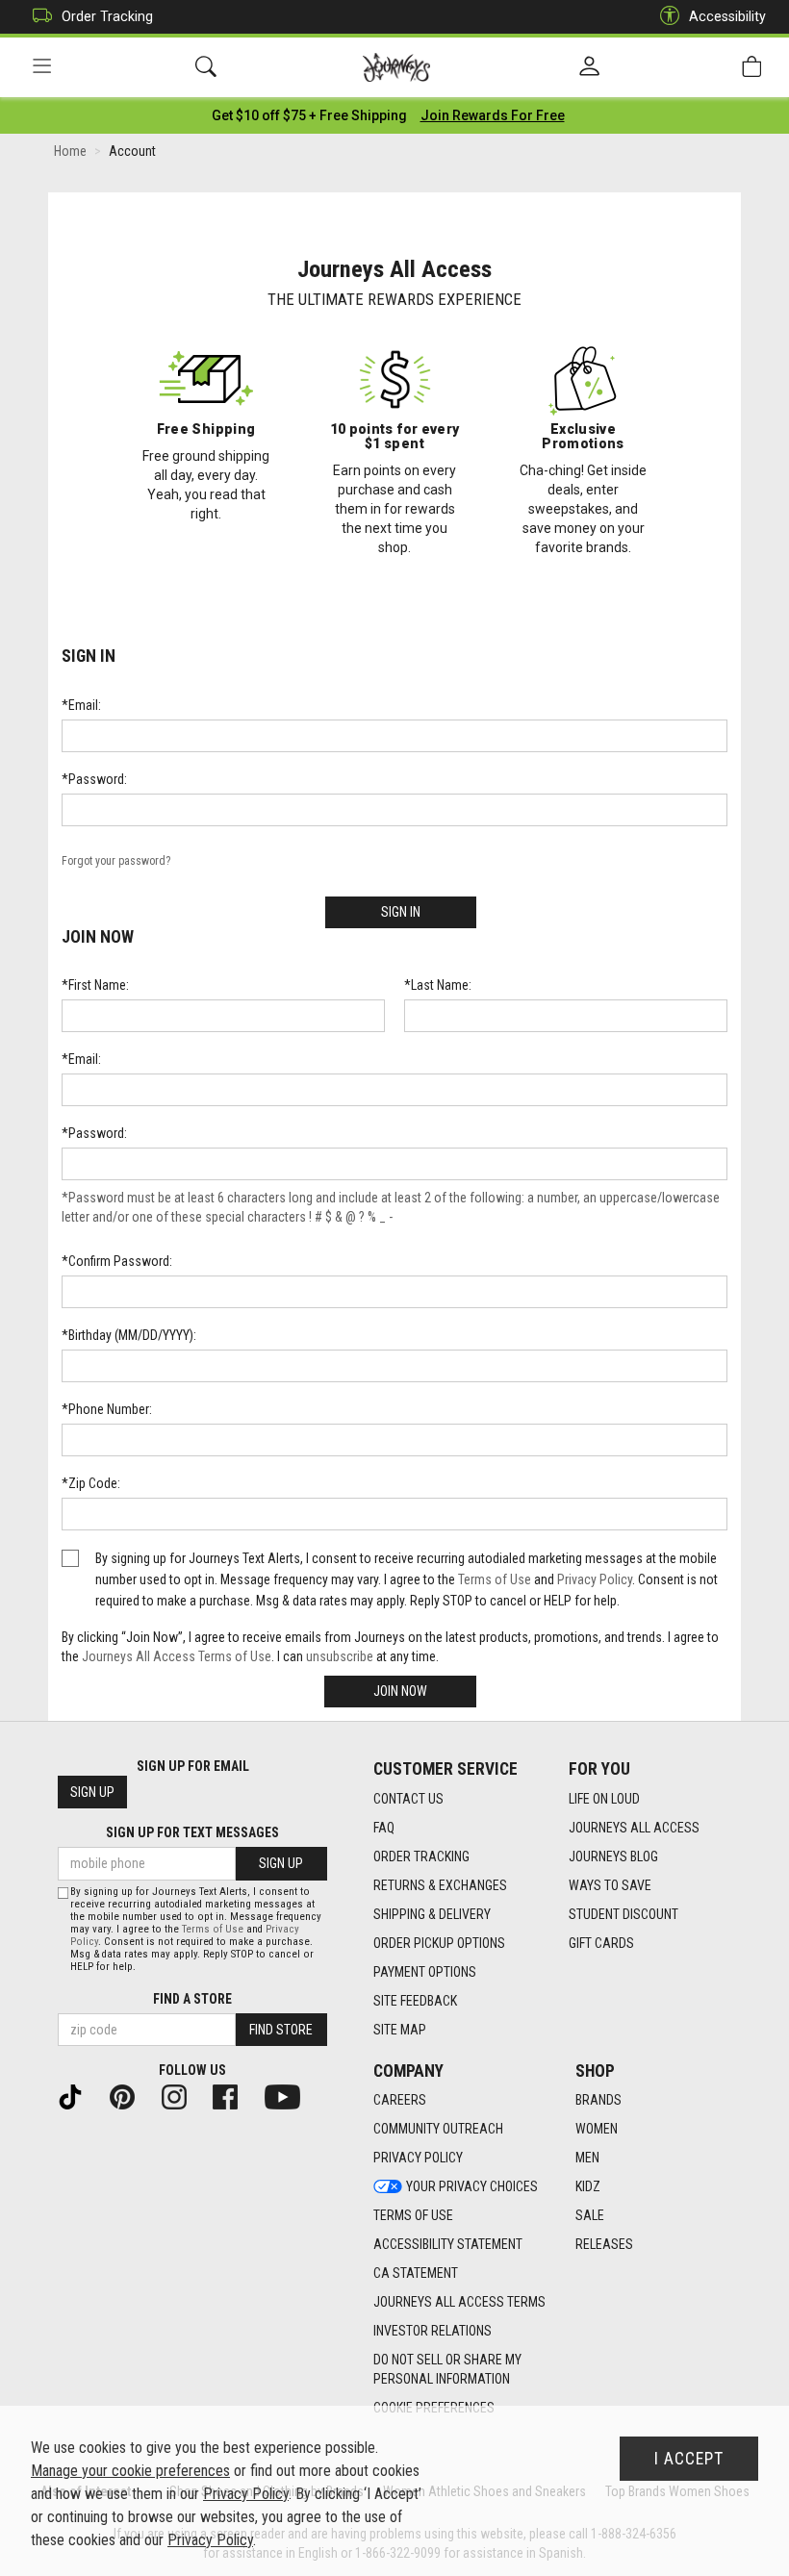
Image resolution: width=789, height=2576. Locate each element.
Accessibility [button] (727, 16)
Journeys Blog (613, 1856)
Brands (598, 2100)
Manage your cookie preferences (130, 2471)
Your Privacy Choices (472, 2186)
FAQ (384, 1828)
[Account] (589, 67)
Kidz (588, 2186)
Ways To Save (610, 1885)
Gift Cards (601, 1943)
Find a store (192, 1999)
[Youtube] (290, 2096)
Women (597, 2129)
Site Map (400, 2030)
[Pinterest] (130, 2096)
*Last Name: (438, 985)
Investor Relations (433, 2331)
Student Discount (624, 1914)
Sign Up (92, 1792)
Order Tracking (107, 16)
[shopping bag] (751, 67)
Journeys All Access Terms (459, 2302)
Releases (604, 2244)
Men (587, 2158)
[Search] (206, 67)
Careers (400, 2100)
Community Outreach (438, 2129)
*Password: (94, 779)
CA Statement (416, 2273)
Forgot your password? (116, 861)
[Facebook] (233, 2096)
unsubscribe (340, 1656)
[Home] (397, 67)
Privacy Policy (595, 1579)
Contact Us (408, 1799)
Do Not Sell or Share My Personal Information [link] (447, 2369)
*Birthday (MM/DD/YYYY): (129, 1335)
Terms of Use (495, 1579)
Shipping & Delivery (432, 1914)
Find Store (281, 2030)
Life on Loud (604, 1799)
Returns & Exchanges (440, 1885)
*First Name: (95, 985)
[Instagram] (182, 2096)
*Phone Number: (107, 1409)
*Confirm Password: (117, 1261)
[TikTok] (78, 2096)
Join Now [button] (400, 1691)
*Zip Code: (91, 1483)
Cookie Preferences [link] (434, 2408)
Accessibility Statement (448, 2244)
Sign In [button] (401, 912)
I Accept (689, 2459)
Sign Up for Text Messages (192, 1832)
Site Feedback (415, 2001)
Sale (590, 2215)
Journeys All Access (634, 1828)
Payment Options (425, 1972)
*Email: (81, 705)
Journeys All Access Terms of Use (177, 1656)
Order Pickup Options (439, 1943)
